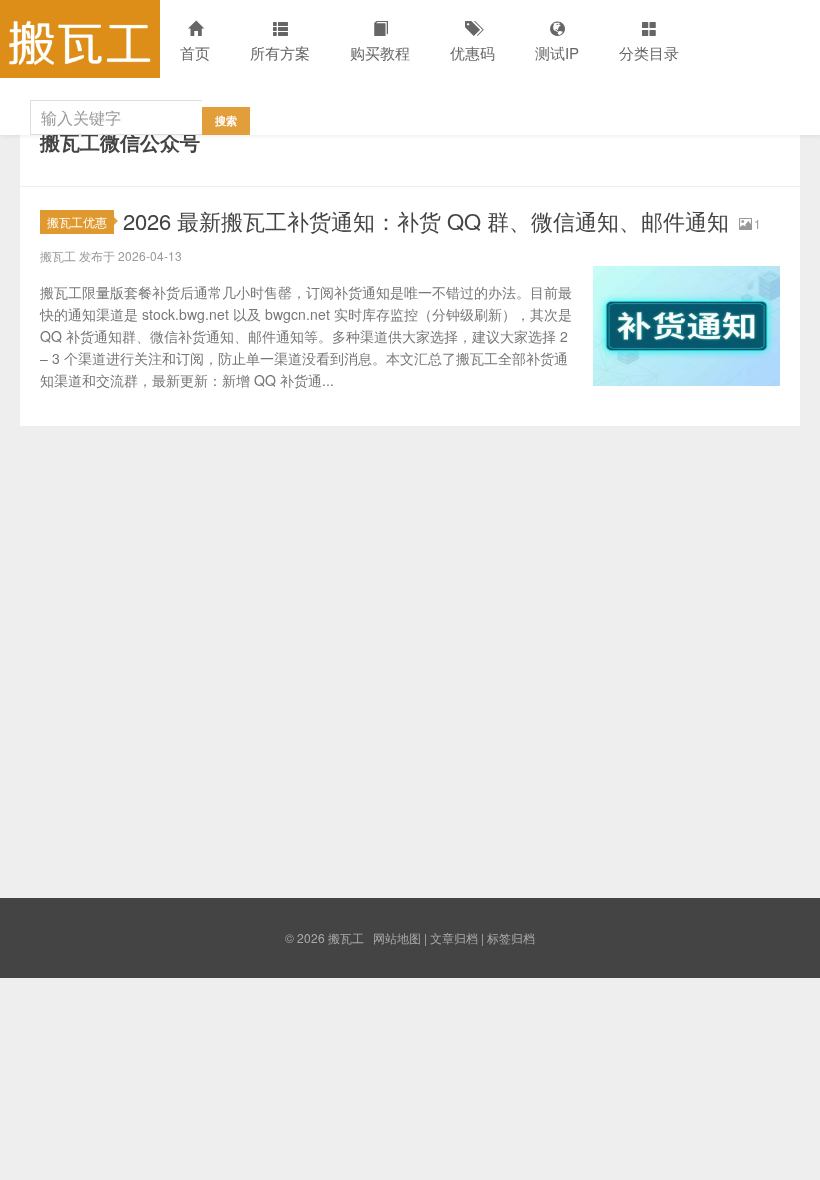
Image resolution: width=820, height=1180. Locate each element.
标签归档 (511, 937)
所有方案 (280, 52)
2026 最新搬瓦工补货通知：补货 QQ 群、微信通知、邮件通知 (426, 220)
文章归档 (454, 937)
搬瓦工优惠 (77, 221)
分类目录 (649, 52)
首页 (195, 52)
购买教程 (380, 52)
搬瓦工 (80, 39)
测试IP (557, 52)
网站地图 (397, 937)
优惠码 (472, 52)
